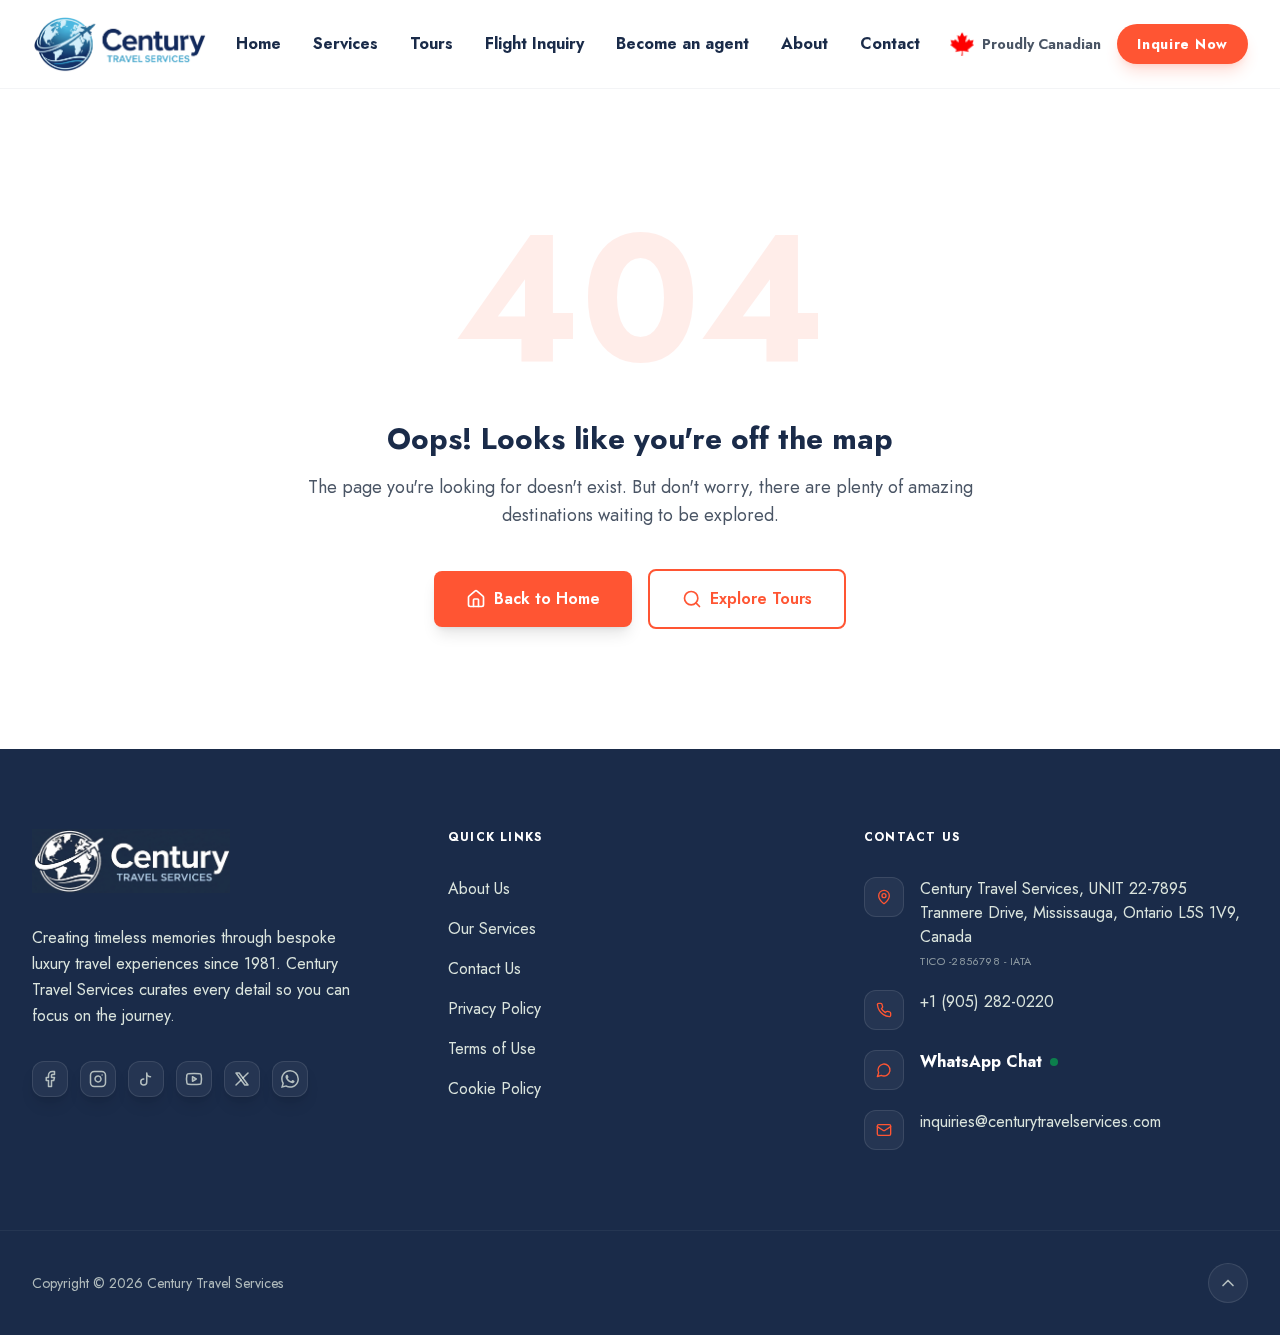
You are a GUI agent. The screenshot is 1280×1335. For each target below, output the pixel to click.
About (804, 43)
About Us (479, 888)
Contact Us (484, 968)
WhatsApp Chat (981, 1061)
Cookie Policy (494, 1088)
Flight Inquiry (534, 43)
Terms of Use (492, 1048)
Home (258, 43)
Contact (890, 43)
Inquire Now (1182, 44)
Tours (431, 43)
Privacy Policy (494, 1008)
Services (345, 43)
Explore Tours (761, 598)
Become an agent (682, 43)
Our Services (492, 928)
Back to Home (547, 598)
